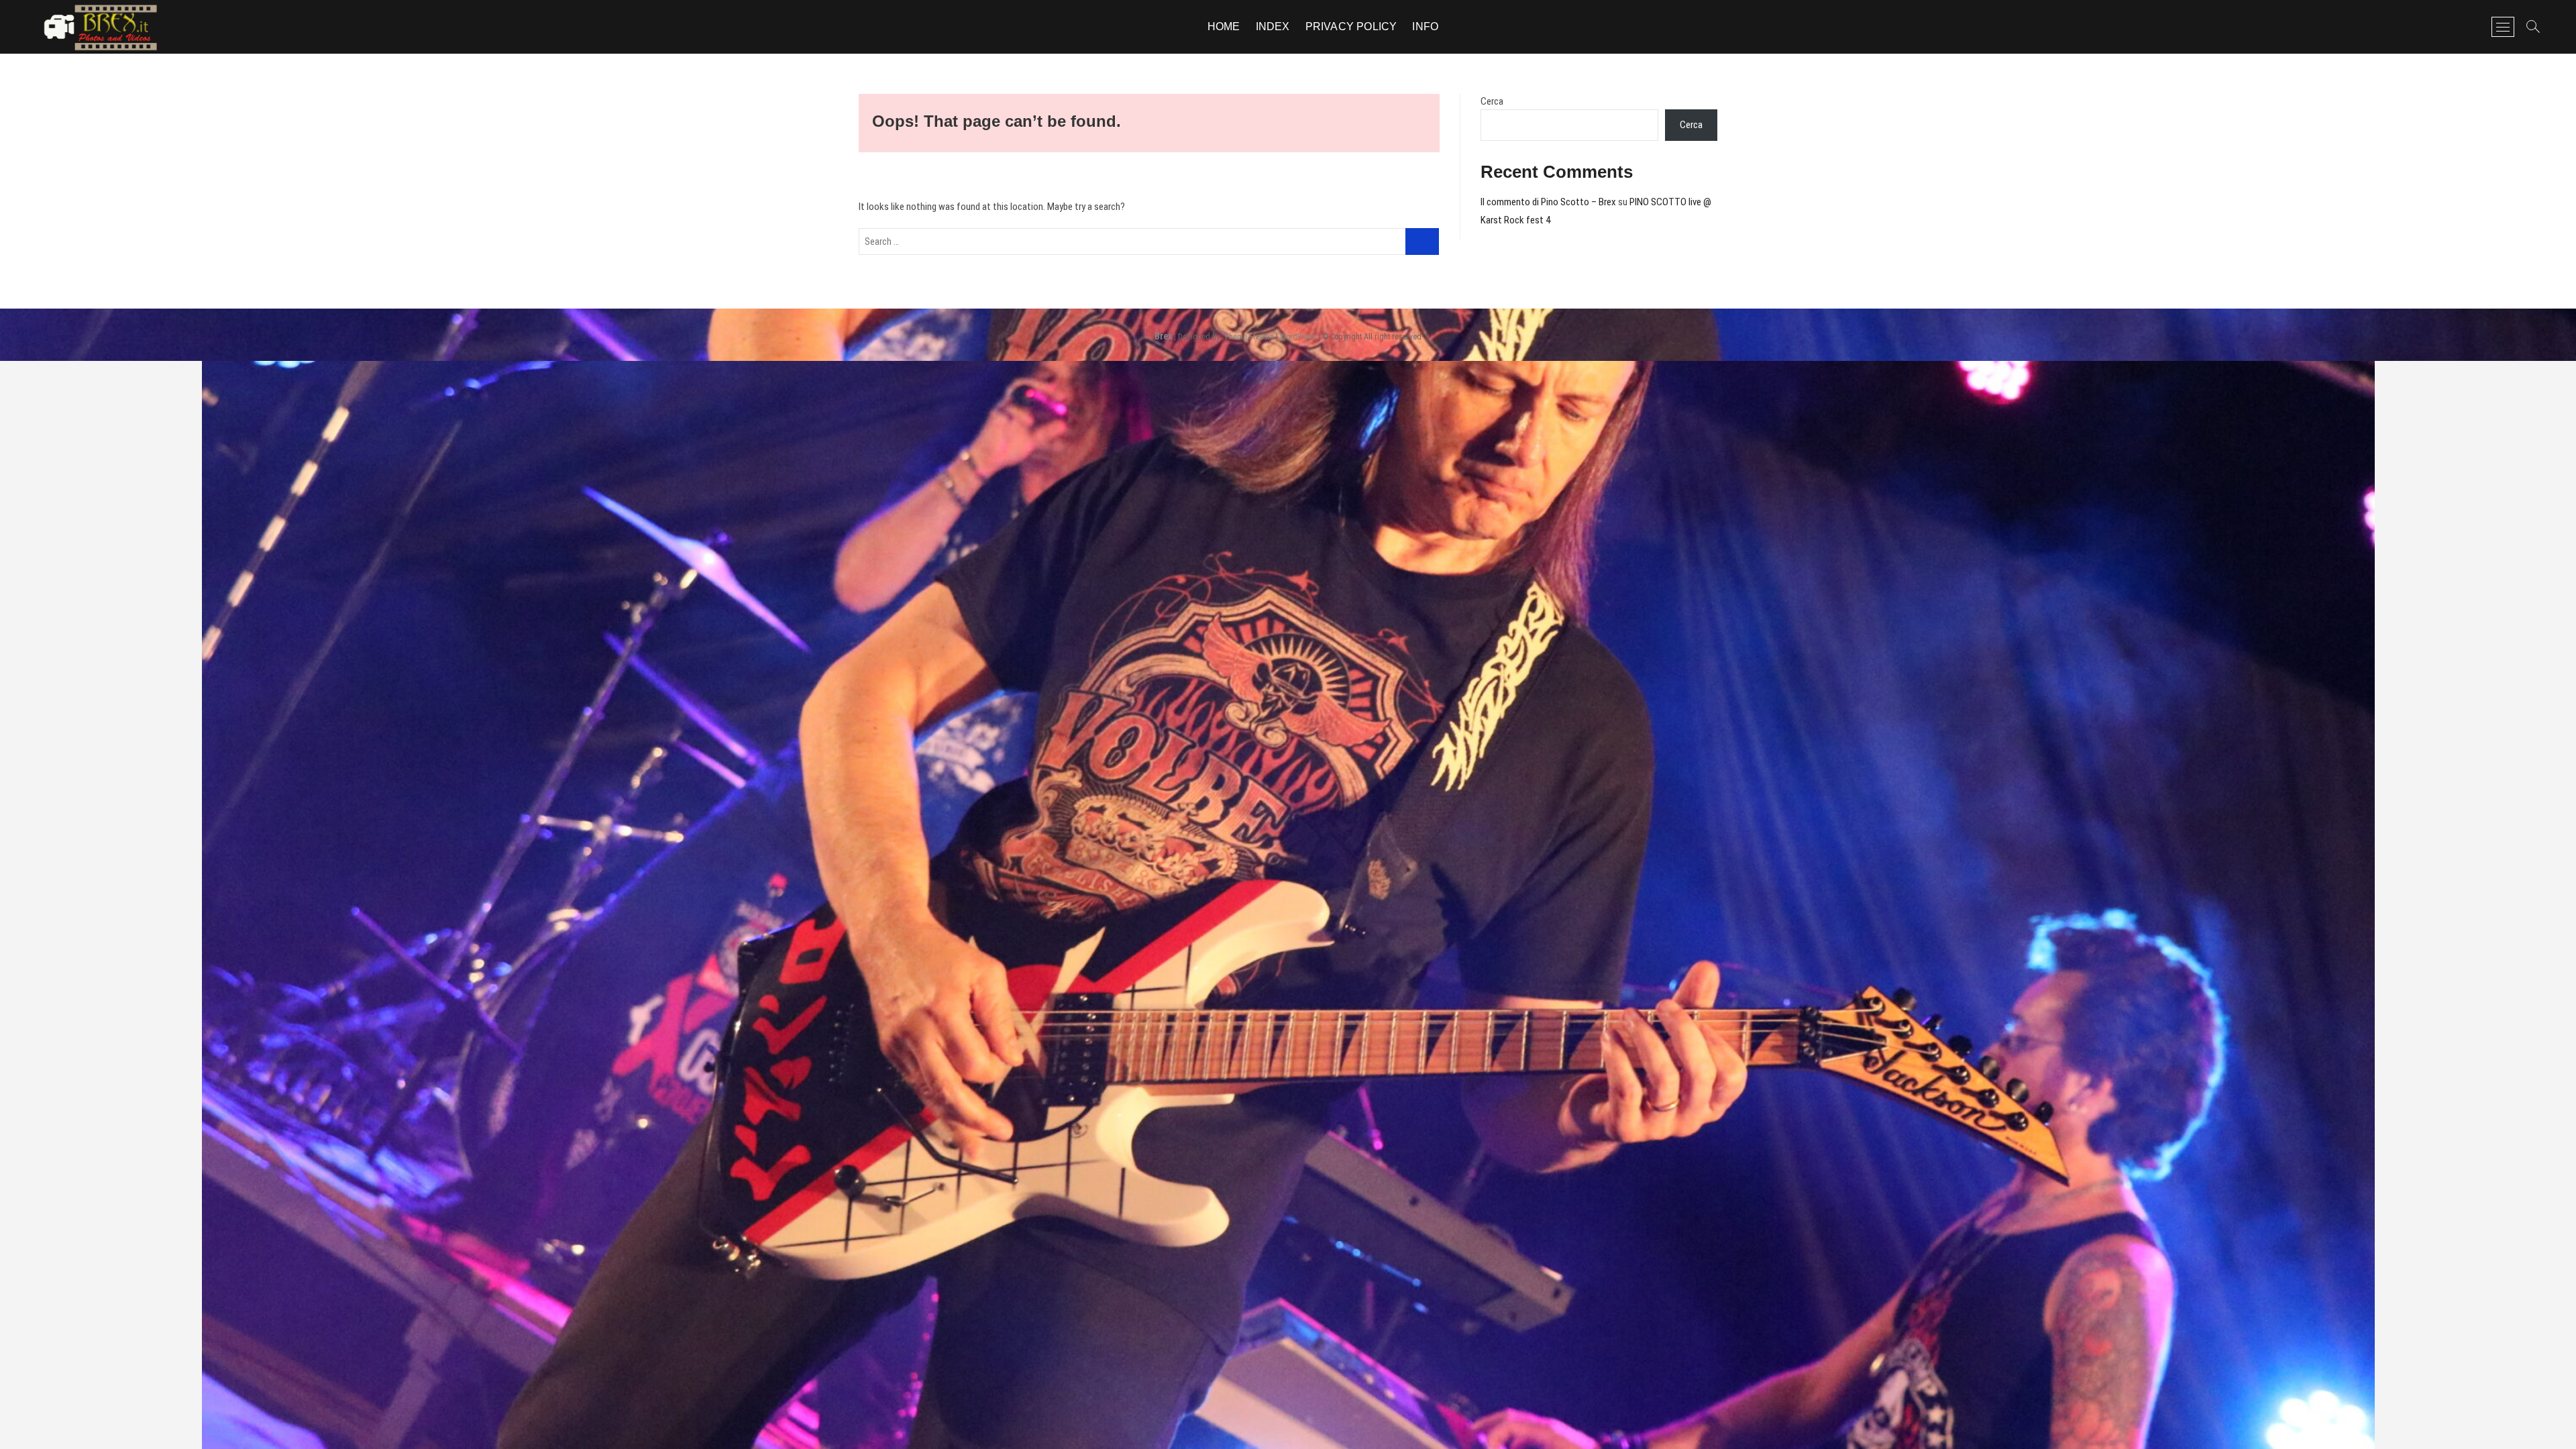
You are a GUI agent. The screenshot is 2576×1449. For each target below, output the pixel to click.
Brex (1163, 336)
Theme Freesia (1249, 337)
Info (1425, 26)
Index (1273, 26)
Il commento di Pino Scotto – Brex (1548, 202)
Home (1224, 26)
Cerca (1492, 101)
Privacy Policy (1351, 26)
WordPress (1298, 337)
